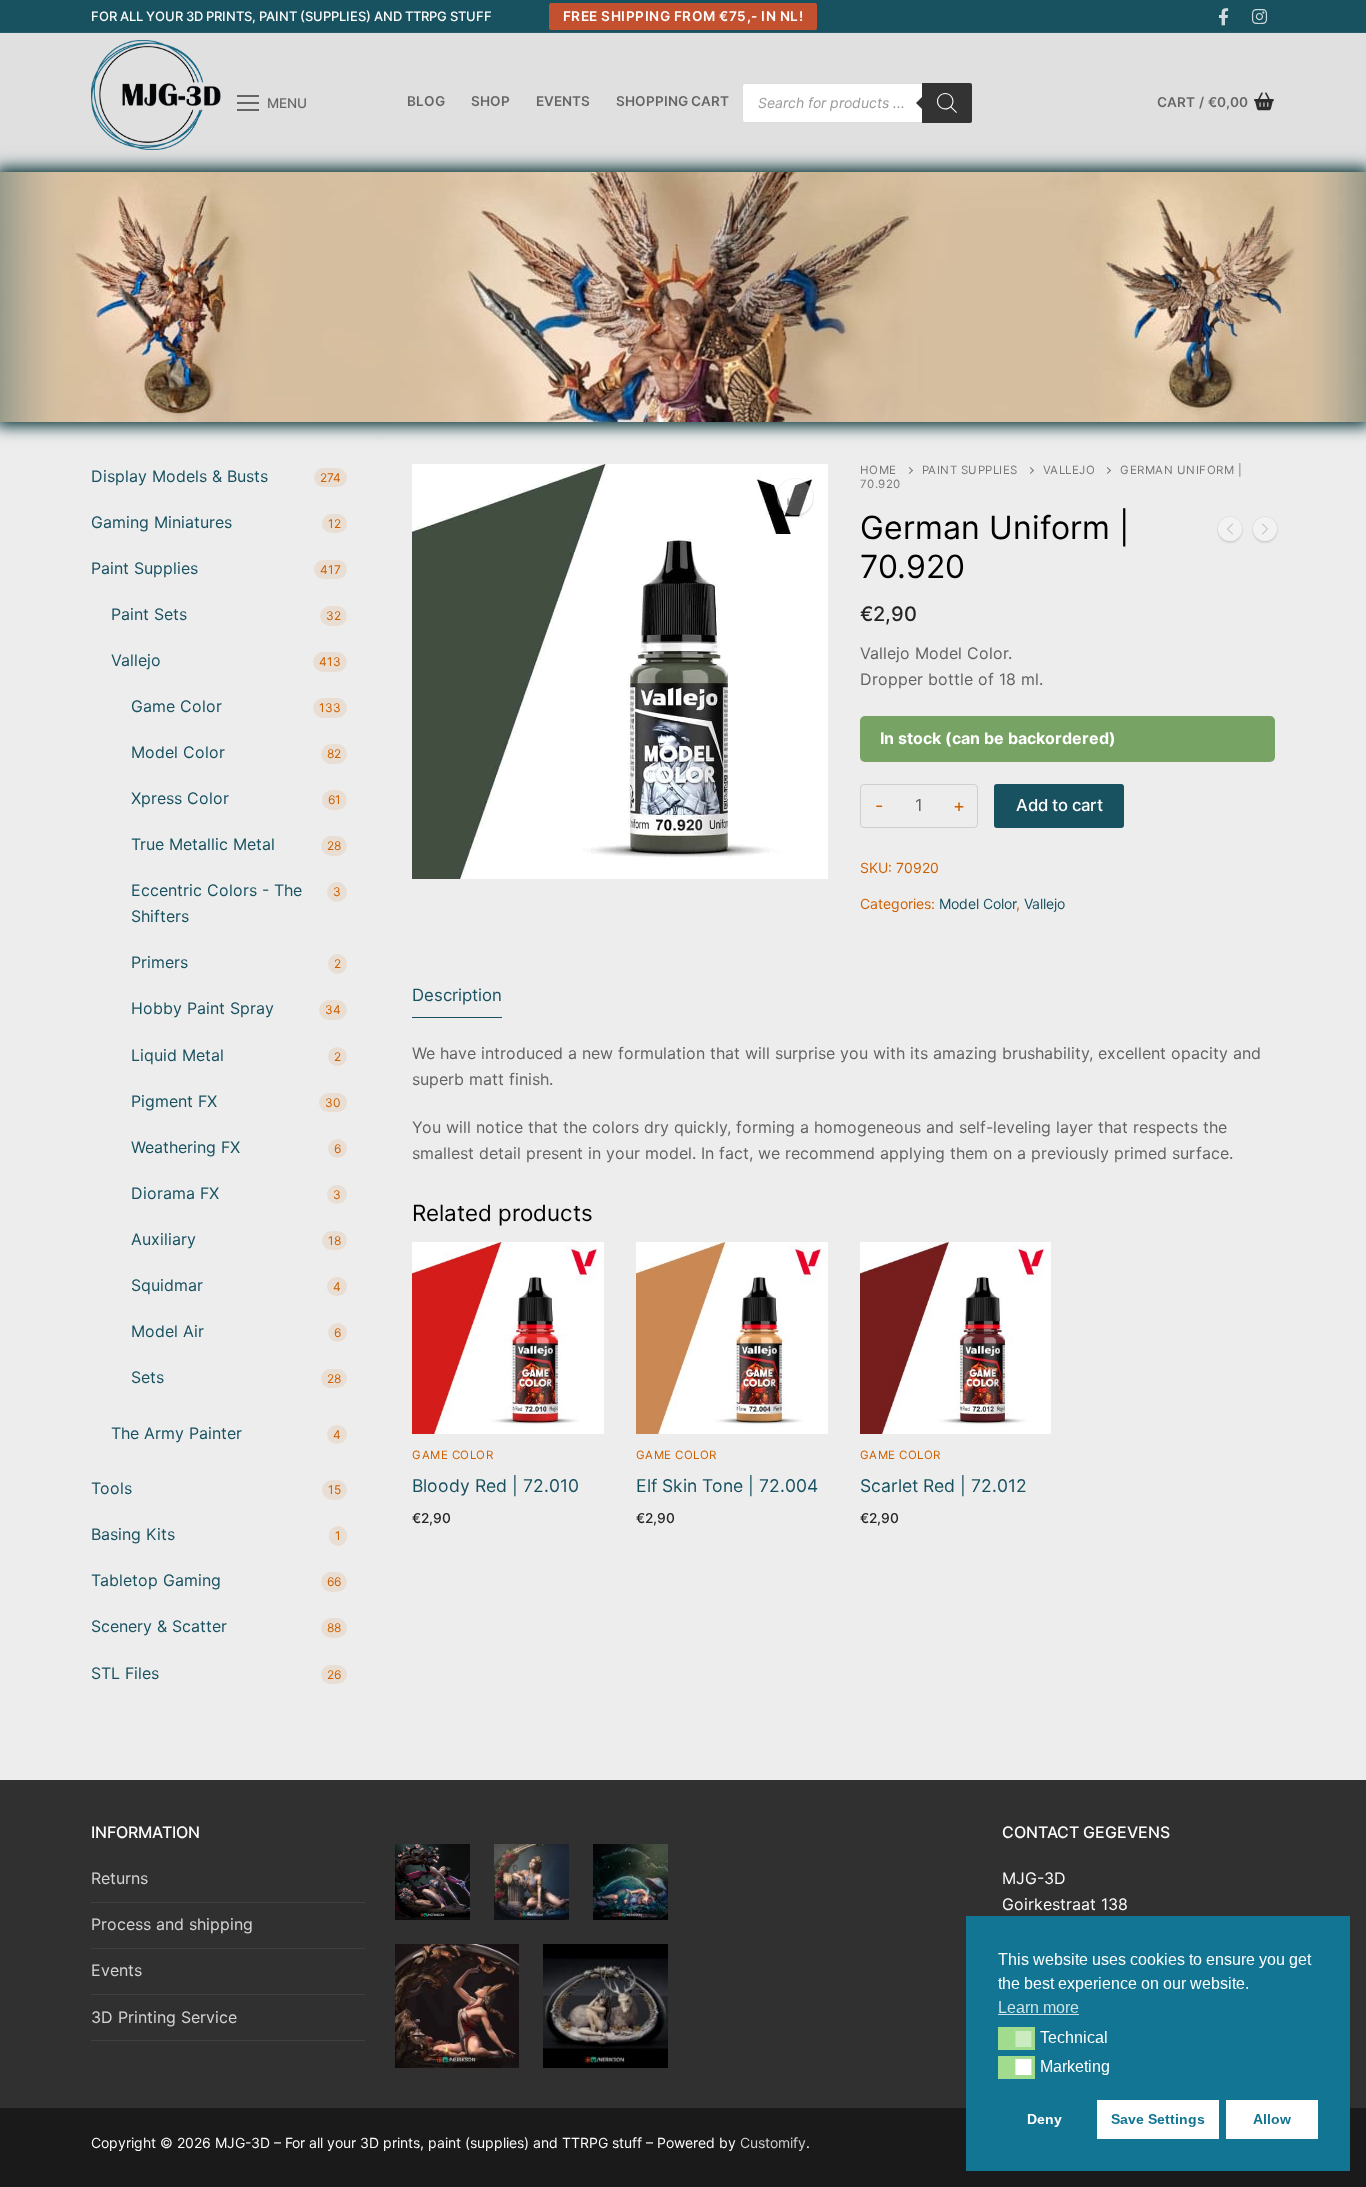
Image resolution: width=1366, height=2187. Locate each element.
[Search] (947, 103)
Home (878, 470)
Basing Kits (133, 1534)
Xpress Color (180, 798)
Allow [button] (1272, 2119)
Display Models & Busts (179, 476)
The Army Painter (176, 1433)
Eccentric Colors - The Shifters (216, 903)
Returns (119, 1878)
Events (116, 1970)
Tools (111, 1488)
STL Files (125, 1673)
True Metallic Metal (203, 844)
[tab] (457, 995)
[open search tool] (1266, 297)
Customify (773, 2142)
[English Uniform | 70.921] (1265, 533)
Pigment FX (174, 1101)
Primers (159, 962)
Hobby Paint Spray (202, 1008)
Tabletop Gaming (156, 1580)
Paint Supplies (970, 470)
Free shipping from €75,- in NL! (683, 16)
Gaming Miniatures (161, 522)
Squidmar (167, 1285)
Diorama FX (175, 1193)
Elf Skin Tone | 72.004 (727, 1485)
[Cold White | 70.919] (1230, 533)
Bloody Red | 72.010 (495, 1485)
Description (457, 995)
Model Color (977, 903)
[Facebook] (1223, 16)
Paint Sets (149, 614)
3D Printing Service (164, 2017)
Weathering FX (185, 1147)
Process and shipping (172, 1924)
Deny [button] (1044, 2119)
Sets (147, 1377)
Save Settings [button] (1158, 2119)
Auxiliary (163, 1239)
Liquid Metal (177, 1055)
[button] (1016, 2038)
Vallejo (1069, 470)
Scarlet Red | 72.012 (943, 1485)
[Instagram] (1259, 16)
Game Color (452, 1455)
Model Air (167, 1331)
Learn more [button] (1038, 2007)
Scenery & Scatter (159, 1626)
